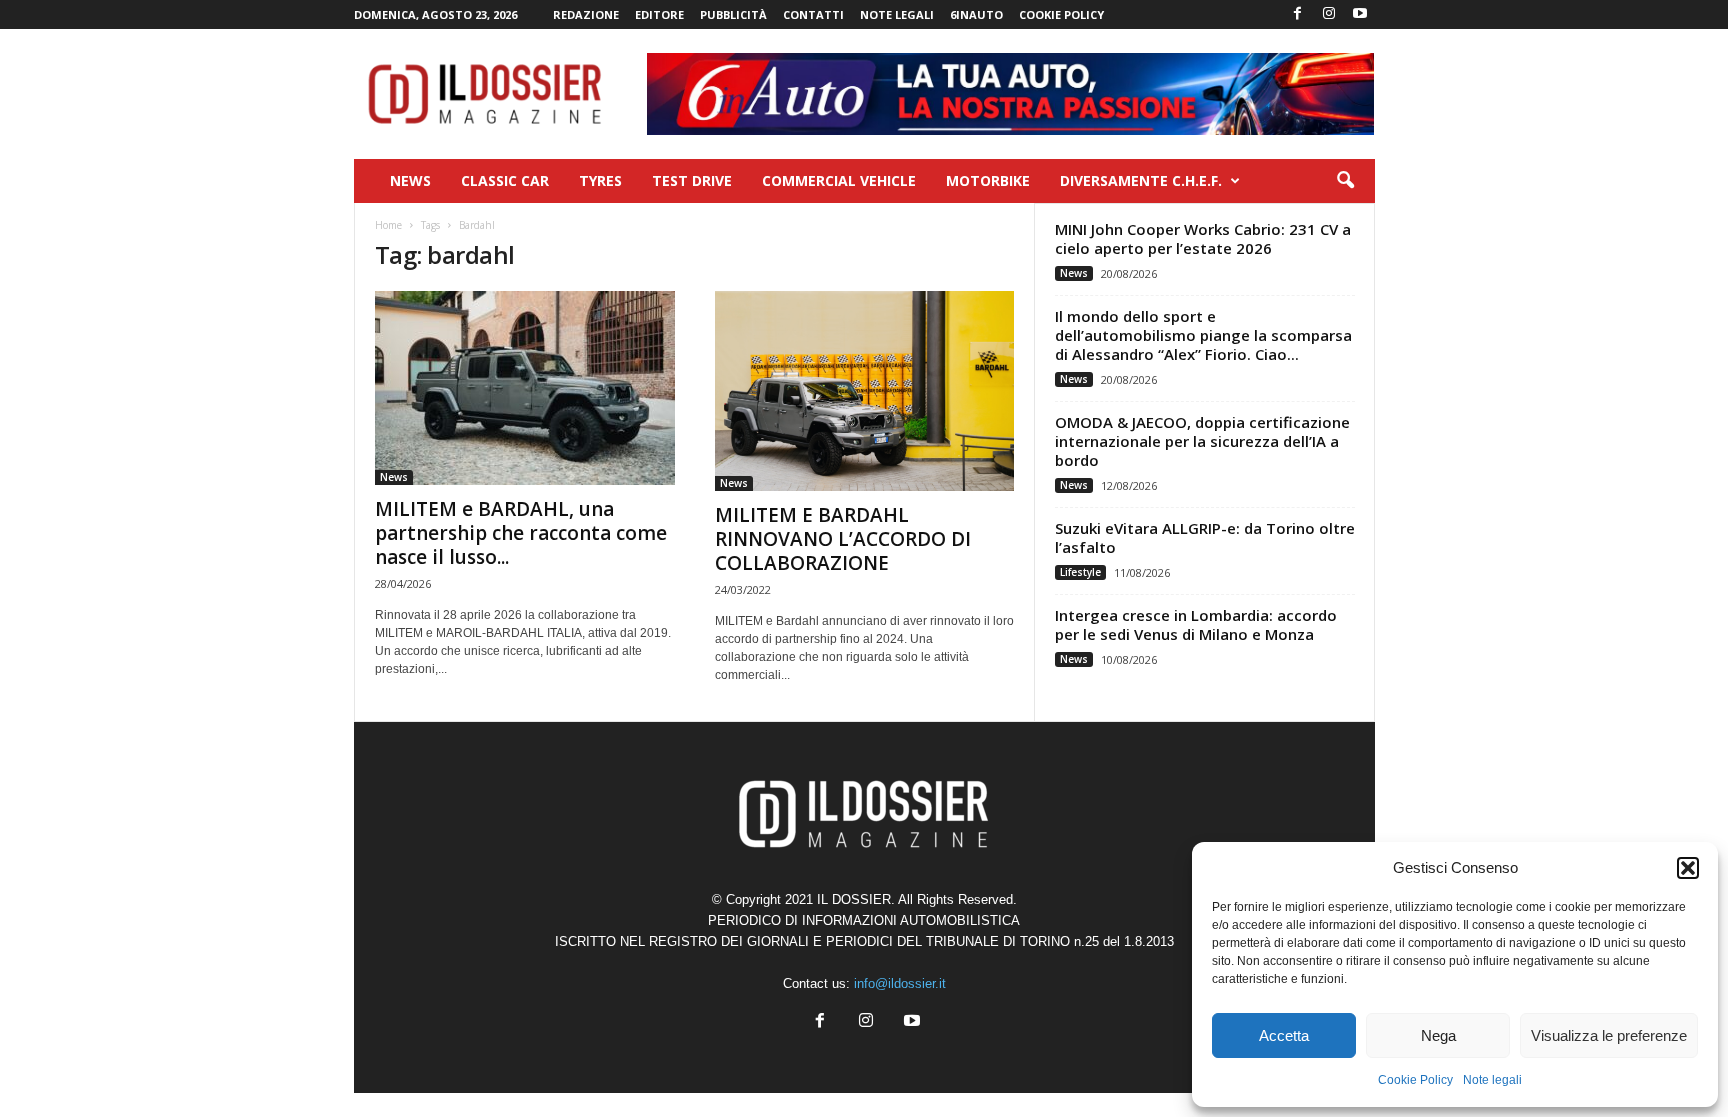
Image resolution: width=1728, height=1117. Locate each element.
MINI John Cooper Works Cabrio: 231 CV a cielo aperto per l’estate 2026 (1203, 238)
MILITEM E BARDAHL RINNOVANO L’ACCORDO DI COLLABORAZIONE (843, 539)
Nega (1438, 1035)
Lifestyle (1080, 572)
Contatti (813, 14)
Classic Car (505, 180)
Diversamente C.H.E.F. (1141, 180)
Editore (659, 14)
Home (388, 225)
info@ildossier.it (900, 983)
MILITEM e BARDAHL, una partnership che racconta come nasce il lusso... (521, 533)
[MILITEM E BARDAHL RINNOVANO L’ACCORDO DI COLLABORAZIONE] (865, 391)
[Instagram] (1329, 14)
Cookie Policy (1415, 1080)
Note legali (1492, 1080)
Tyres (600, 180)
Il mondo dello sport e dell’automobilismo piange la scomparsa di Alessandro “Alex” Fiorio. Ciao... (1203, 335)
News (410, 180)
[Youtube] (1360, 14)
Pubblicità (733, 14)
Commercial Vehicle (839, 180)
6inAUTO (976, 14)
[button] (1688, 868)
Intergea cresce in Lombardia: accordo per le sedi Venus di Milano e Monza (1196, 624)
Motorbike (988, 180)
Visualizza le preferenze (1609, 1035)
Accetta (1284, 1035)
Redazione (586, 14)
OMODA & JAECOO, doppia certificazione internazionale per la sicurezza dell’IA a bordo (1202, 441)
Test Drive (692, 180)
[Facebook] (1298, 14)
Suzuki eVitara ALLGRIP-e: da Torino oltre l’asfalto (1205, 537)
